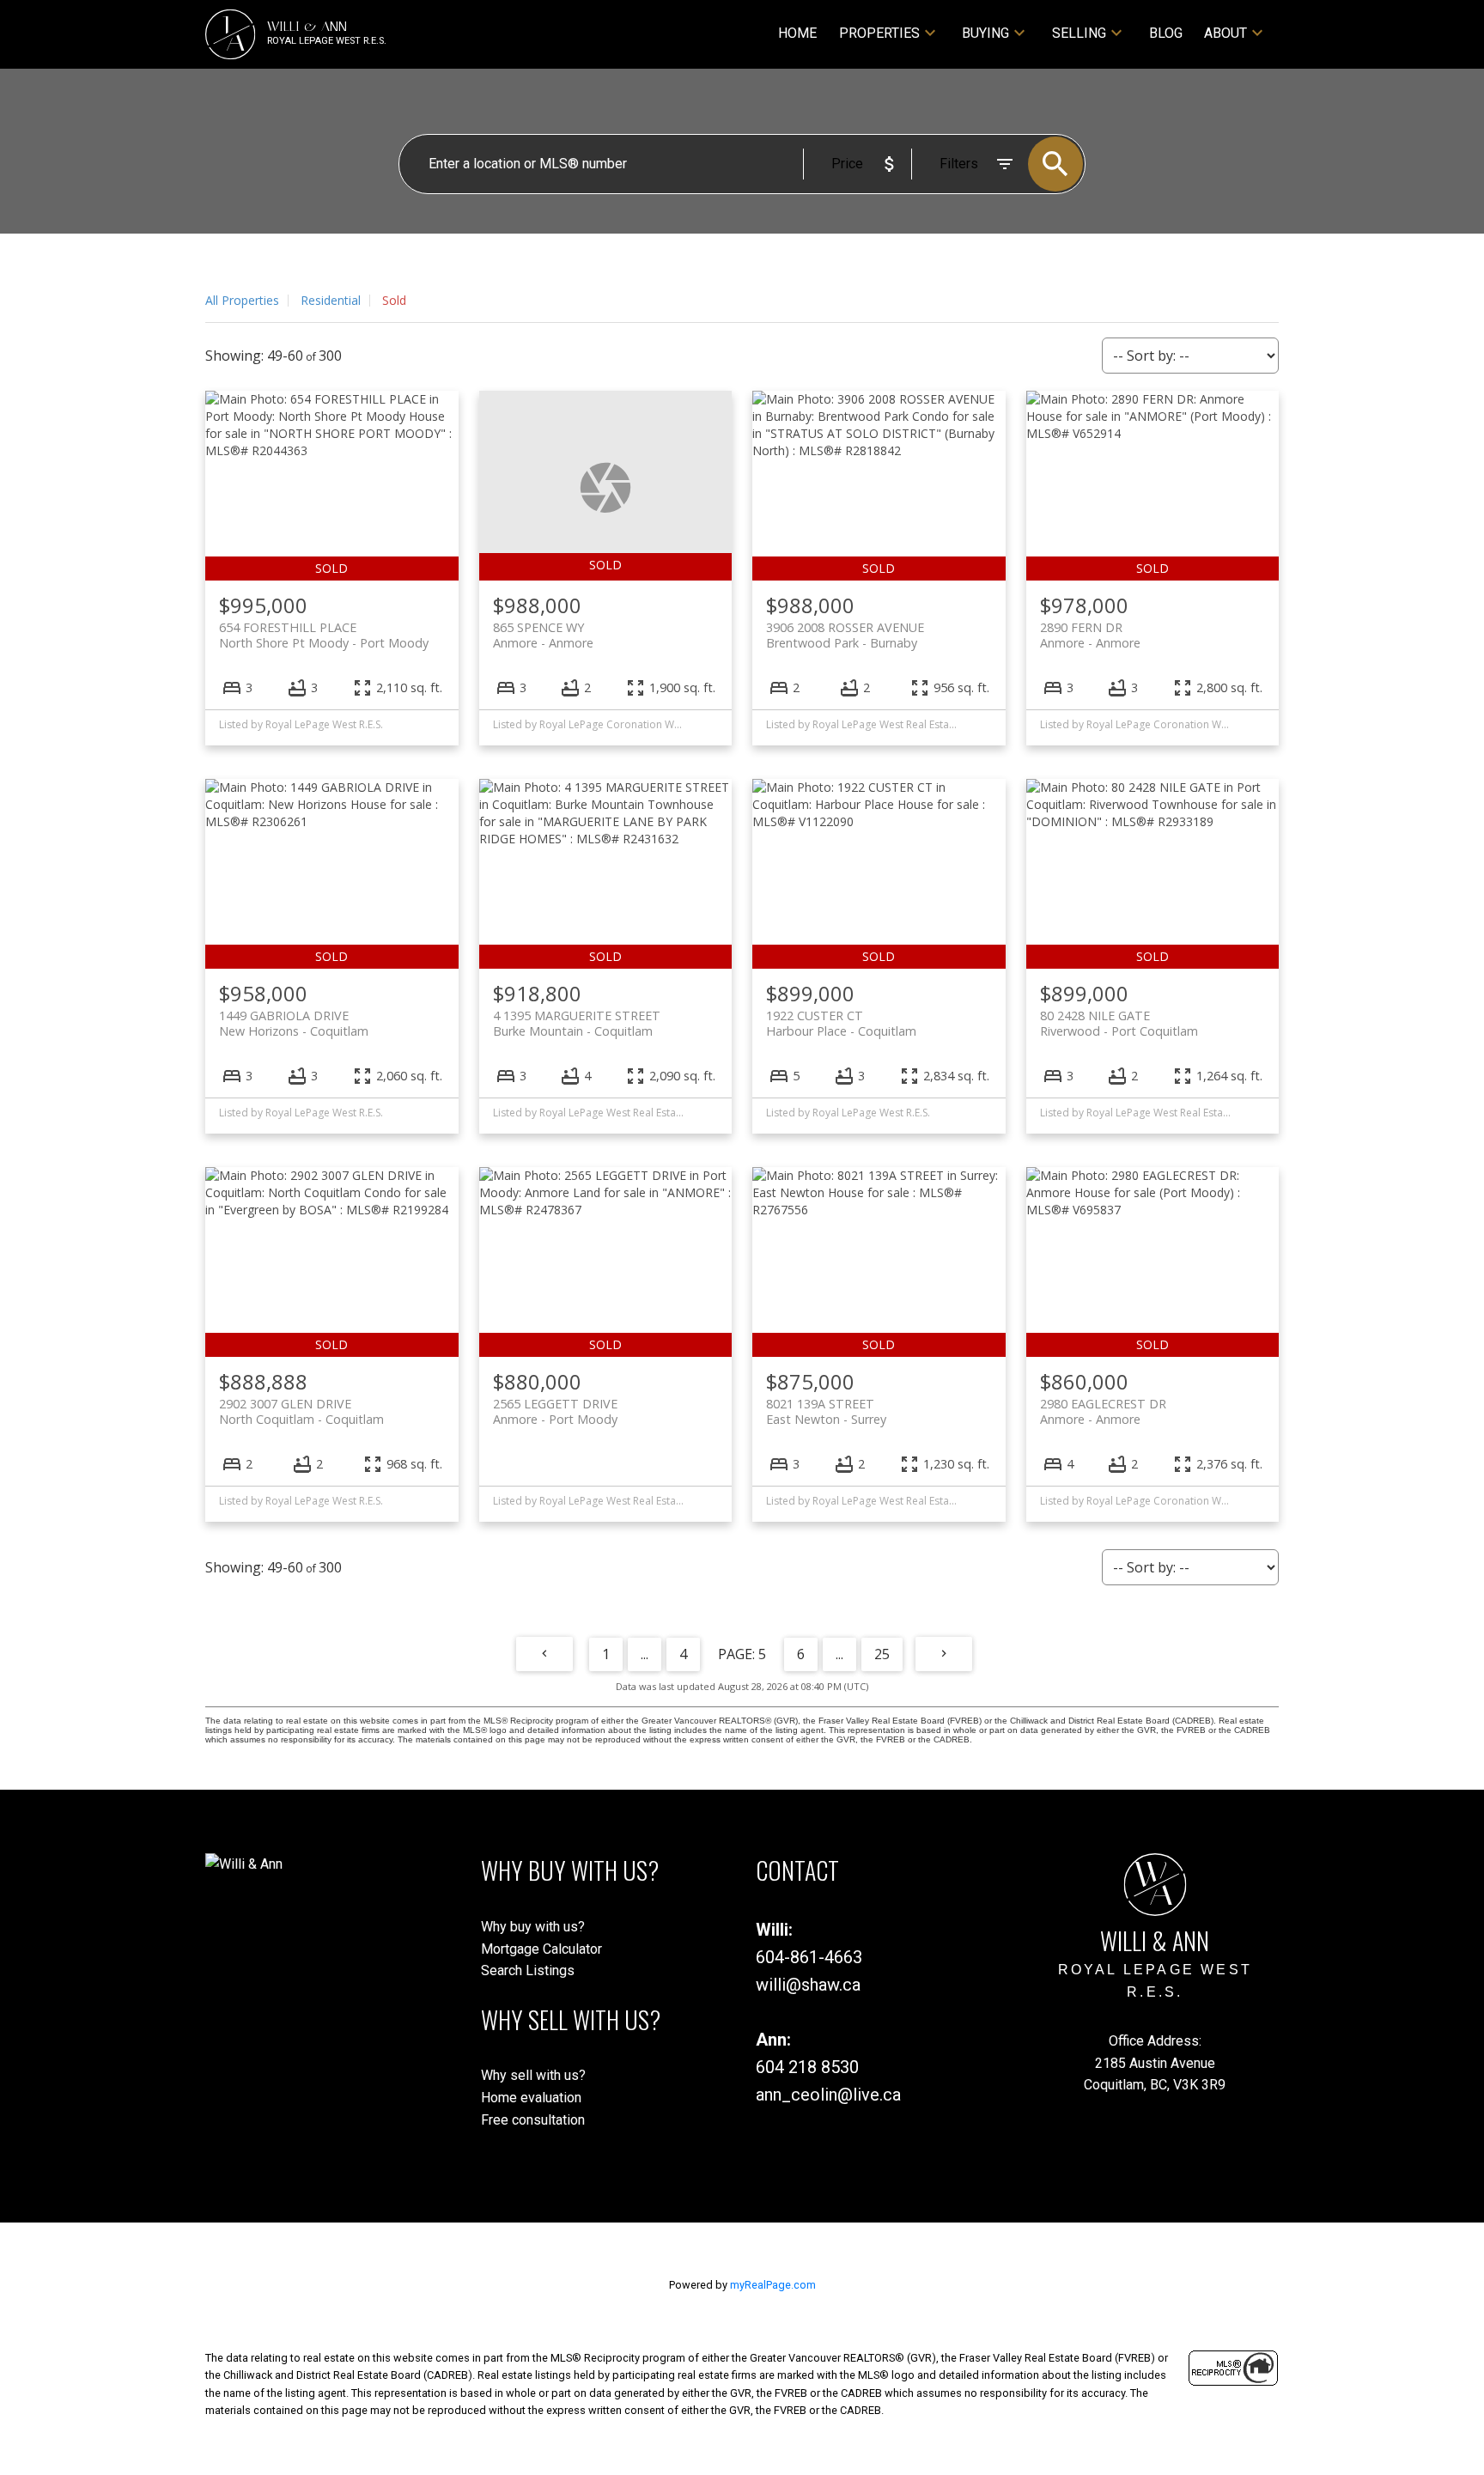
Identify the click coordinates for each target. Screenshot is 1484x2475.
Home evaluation (531, 2098)
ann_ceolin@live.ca (828, 2095)
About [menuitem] (1226, 33)
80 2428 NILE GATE (1119, 1023)
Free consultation (533, 2120)
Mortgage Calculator (541, 1949)
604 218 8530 (807, 2067)
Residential (331, 300)
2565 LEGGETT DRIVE (555, 1411)
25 (882, 1654)
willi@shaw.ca (808, 1985)
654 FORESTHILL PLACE (324, 635)
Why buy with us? (533, 1927)
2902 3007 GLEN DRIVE (301, 1411)
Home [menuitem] (797, 33)
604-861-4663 (809, 1957)
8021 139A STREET (826, 1411)
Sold (394, 300)
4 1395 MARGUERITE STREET (577, 1023)
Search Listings (528, 1970)
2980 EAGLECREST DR (1103, 1411)
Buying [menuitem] (985, 33)
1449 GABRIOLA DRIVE (294, 1023)
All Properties (242, 300)
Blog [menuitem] (1166, 33)
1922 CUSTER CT (841, 1023)
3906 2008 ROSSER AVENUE (845, 635)
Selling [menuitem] (1079, 33)
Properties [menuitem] (879, 33)
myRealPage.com (773, 2285)
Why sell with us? (533, 2075)
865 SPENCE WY (543, 635)
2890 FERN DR (1090, 635)
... (645, 1654)
